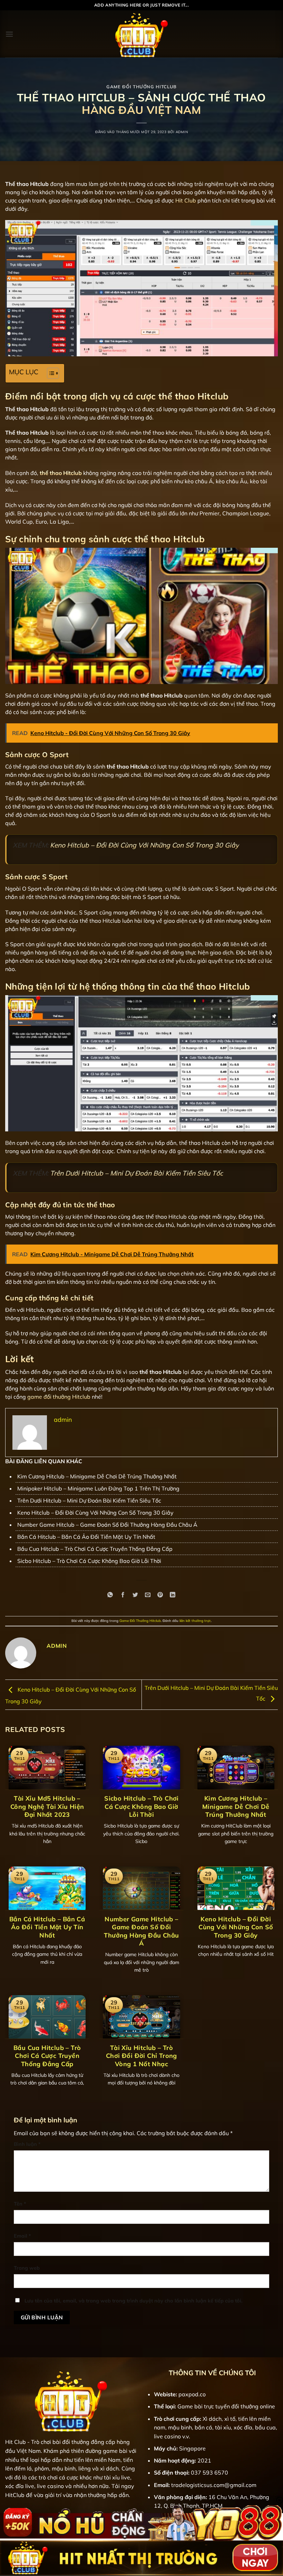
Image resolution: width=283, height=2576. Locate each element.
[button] (9, 34)
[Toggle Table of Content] (50, 373)
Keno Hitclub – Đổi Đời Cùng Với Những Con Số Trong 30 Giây (144, 845)
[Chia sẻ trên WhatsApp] (110, 1595)
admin (182, 132)
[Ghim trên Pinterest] (160, 1595)
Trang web (27, 2268)
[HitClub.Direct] (141, 34)
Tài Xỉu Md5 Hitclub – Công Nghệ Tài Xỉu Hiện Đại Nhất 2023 (47, 1806)
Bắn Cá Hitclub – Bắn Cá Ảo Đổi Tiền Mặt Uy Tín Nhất (86, 1537)
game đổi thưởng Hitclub (59, 1397)
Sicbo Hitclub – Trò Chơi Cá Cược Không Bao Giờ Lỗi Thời (89, 1561)
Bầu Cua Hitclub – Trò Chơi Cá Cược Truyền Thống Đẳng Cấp (95, 1549)
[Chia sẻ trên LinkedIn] (173, 1595)
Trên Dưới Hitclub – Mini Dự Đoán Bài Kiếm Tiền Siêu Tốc (136, 1173)
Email (22, 2236)
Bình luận (27, 2144)
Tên (20, 2204)
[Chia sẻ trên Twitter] (135, 1595)
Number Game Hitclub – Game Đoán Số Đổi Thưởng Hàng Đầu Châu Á (107, 1525)
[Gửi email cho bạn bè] (148, 1595)
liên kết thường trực (195, 1621)
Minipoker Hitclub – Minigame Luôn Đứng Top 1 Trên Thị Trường (98, 1488)
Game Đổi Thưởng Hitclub (141, 87)
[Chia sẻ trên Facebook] (123, 1595)
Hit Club (186, 200)
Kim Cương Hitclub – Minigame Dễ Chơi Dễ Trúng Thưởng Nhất (97, 1476)
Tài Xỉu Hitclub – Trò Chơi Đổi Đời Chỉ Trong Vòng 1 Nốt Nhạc (141, 2056)
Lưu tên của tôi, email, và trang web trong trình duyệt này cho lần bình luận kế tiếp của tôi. (134, 2301)
